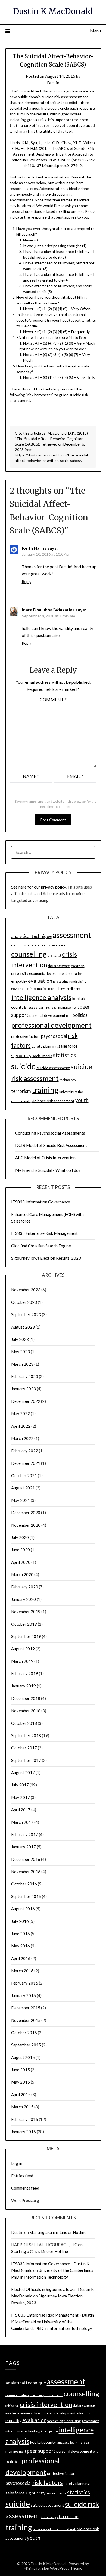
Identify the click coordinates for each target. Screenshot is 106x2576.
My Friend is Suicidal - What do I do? (48, 1170)
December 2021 (26, 1463)
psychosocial (54, 1036)
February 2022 (25, 1451)
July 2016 (20, 1921)
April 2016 (21, 1958)
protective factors (26, 1036)
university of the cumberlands (55, 2529)
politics (80, 1015)
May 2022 (21, 1413)
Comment (53, 699)
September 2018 (26, 1735)
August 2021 (23, 1488)
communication (23, 945)
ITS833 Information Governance (41, 1202)
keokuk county (43, 2442)
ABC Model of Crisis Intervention (45, 1158)
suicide (23, 1066)
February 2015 (25, 2119)
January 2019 (24, 1686)
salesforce (68, 1046)
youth (82, 1100)
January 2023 (24, 1389)
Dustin (53, 83)
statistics (64, 1055)
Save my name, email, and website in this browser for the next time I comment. (56, 804)
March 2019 (22, 1661)
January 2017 (24, 1847)
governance (20, 989)
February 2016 (25, 1983)
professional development (51, 1025)
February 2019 (25, 1673)
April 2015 (21, 2094)
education (75, 974)
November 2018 (26, 1711)
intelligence (74, 989)
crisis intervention (46, 2404)
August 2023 (23, 1327)
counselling (29, 954)
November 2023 (26, 1290)
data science (59, 966)
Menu (95, 31)
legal (54, 1007)
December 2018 (26, 1698)
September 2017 (26, 1760)
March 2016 (22, 1971)
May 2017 (21, 1797)
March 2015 (22, 2107)
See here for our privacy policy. (39, 887)
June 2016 (21, 1934)
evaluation (40, 981)
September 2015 (26, 2045)
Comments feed (25, 2188)
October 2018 (24, 1723)
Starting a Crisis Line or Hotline (58, 2232)
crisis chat (54, 955)
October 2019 (24, 1624)
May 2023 (21, 1352)
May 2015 (21, 2082)
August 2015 (23, 2057)
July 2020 (20, 1537)
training (45, 1090)
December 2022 (26, 1401)
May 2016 (21, 1946)
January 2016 (24, 1995)
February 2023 (25, 1376)
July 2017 (20, 1785)
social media (42, 1056)
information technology (47, 989)
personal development (47, 1015)
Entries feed (22, 2176)
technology (68, 1080)
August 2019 (23, 1649)
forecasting (61, 981)
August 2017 (23, 1773)
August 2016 (23, 1909)
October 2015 (24, 2033)
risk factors (48, 2483)
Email (75, 776)
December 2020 (26, 1513)
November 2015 (26, 2020)
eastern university (21, 2413)
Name (31, 776)
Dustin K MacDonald (53, 11)
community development (52, 945)
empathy (19, 981)
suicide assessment (53, 1068)
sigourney (21, 1055)
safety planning (45, 1046)
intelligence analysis (41, 997)
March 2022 (22, 1438)
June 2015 (21, 2070)
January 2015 (24, 2132)
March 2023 (22, 1364)
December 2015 (26, 2008)
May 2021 (21, 1500)
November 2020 (26, 1525)
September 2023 (26, 1314)
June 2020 (21, 1550)
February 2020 (25, 1587)
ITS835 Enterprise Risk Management (44, 1233)
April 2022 (21, 1426)
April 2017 (21, 1810)
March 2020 (22, 1574)
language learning (37, 1007)
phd (69, 1016)
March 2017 (22, 1822)
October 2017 (24, 1748)
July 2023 (20, 1339)
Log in (17, 2163)
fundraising (78, 981)
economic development (48, 973)
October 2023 (24, 1302)
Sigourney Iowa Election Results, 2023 (46, 1258)
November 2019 (26, 1612)
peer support (41, 2451)
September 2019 (26, 1636)
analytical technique (31, 936)
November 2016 (26, 1872)
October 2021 (24, 1475)
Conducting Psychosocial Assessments (50, 1133)
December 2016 (26, 1859)
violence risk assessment (53, 1101)
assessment (72, 935)
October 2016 (24, 1884)
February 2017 (25, 1834)
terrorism (21, 1091)
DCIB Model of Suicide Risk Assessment (51, 1145)
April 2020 (21, 1562)
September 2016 (26, 1896)
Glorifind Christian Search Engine (41, 1246)
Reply (26, 582)
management (68, 1007)
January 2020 (24, 1599)
